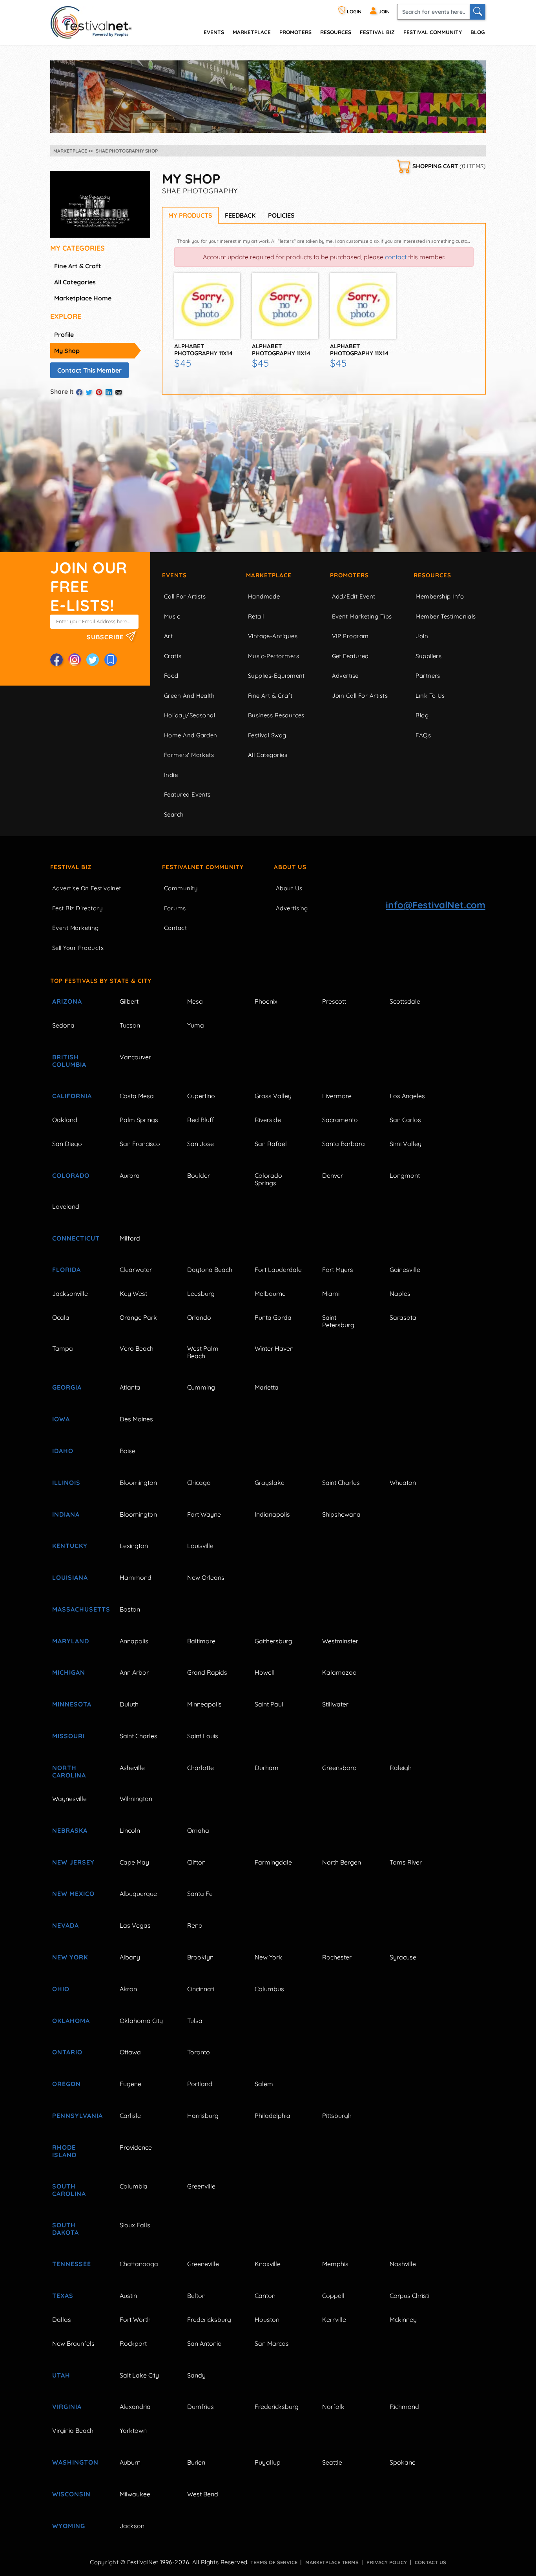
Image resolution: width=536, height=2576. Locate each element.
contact (396, 257)
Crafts (173, 656)
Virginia (67, 2407)
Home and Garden (191, 735)
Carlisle (130, 2116)
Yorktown (133, 2430)
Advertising (292, 908)
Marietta (267, 1387)
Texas (63, 2296)
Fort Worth (135, 2319)
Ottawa (130, 2052)
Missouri (68, 1736)
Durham (267, 1768)
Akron (128, 1989)
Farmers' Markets (189, 755)
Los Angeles (407, 1096)
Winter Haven (274, 1348)
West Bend (203, 2494)
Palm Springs (139, 1120)
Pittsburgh (337, 2116)
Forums (175, 908)
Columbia (134, 2186)
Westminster (340, 1641)
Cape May (134, 1862)
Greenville (201, 2186)
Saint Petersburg (338, 1321)
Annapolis (134, 1641)
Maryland (71, 1641)
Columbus (269, 1989)
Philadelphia (273, 2116)
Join (422, 636)
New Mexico (73, 1894)
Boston (130, 1609)
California (72, 1096)
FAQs (423, 735)
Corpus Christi (409, 2296)
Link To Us (430, 696)
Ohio (61, 1989)
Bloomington (138, 1483)
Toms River (406, 1862)
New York (70, 1957)
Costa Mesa (137, 1096)
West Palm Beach (203, 1352)
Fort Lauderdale (278, 1270)
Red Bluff (201, 1120)
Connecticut (76, 1238)
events (214, 32)
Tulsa (195, 2021)
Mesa (195, 1001)
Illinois (66, 1483)
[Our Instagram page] (75, 660)
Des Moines (136, 1419)
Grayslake (270, 1483)
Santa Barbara (344, 1144)
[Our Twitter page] (93, 660)
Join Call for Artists (360, 696)
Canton (265, 2296)
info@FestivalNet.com (436, 905)
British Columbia (69, 1061)
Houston (267, 2319)
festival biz (377, 32)
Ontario (67, 2052)
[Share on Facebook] (79, 392)
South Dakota (66, 2229)
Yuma (196, 1025)
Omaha (198, 1830)
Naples (400, 1293)
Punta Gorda (273, 1317)
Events (174, 575)
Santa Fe (200, 1894)
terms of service (274, 2562)
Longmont (405, 1175)
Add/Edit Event (354, 596)
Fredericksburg (209, 2319)
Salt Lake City (139, 2375)
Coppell (333, 2296)
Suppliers (428, 656)
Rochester (337, 1957)
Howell (265, 1672)
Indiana (66, 1514)
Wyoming (69, 2526)
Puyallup (268, 2462)
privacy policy (387, 2562)
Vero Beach (137, 1348)
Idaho (63, 1451)
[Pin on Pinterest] (99, 392)
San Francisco (140, 1144)
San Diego (67, 1144)
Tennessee (72, 2264)
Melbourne (270, 1293)
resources (336, 32)
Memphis (335, 2264)
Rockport (133, 2343)
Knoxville (268, 2264)
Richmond (404, 2407)
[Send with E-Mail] (119, 392)
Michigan (69, 1672)
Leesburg (201, 1293)
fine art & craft (78, 266)
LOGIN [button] (354, 12)
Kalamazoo (339, 1672)
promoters (295, 32)
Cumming (201, 1387)
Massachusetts (77, 1609)
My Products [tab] (190, 215)
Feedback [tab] (240, 215)
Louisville (200, 1546)
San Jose (201, 1144)
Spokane (403, 2462)
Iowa (61, 1419)
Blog (478, 32)
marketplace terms (332, 2562)
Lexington (134, 1546)
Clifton (196, 1862)
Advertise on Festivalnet (87, 888)
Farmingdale (273, 1862)
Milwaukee (135, 2494)
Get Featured (350, 656)
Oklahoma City (141, 2021)
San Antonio (204, 2343)
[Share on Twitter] (89, 392)
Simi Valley (406, 1144)
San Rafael (271, 1144)
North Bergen (342, 1862)
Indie (171, 775)
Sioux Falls (135, 2225)
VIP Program (350, 636)
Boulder (199, 1175)
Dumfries (201, 2407)
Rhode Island (64, 2151)
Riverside (268, 1120)
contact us (430, 2562)
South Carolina (69, 2190)
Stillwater (335, 1704)
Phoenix (266, 1001)
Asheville (132, 1768)
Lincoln (130, 1830)
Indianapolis (272, 1514)
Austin (128, 2296)
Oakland (65, 1120)
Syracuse (403, 1957)
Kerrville (334, 2319)
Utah (61, 2375)
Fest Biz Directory (77, 908)
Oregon (67, 2084)
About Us (290, 867)
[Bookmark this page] (111, 660)
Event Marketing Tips (362, 616)
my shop (67, 351)
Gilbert (129, 1001)
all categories (75, 282)
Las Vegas (135, 1925)
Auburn (130, 2462)
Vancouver (135, 1057)
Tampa (63, 1348)
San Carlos (405, 1120)
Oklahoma (71, 2021)
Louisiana (70, 1577)
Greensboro (339, 1768)
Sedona (63, 1025)
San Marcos (272, 2343)
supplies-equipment (276, 676)
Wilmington (136, 1799)
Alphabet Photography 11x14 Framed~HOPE (359, 353)
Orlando (199, 1317)
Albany (130, 1957)
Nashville (403, 2264)
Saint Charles (341, 1483)
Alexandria (135, 2407)
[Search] (478, 12)
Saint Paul (269, 1704)
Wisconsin (71, 2494)
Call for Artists (185, 596)
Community (181, 888)
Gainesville (405, 1270)
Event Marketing (76, 928)
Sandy (196, 2375)
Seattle (332, 2462)
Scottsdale (405, 1001)
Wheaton (403, 1483)
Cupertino (201, 1096)
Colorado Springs (268, 1179)
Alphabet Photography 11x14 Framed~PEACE (281, 353)
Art (168, 636)
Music (172, 616)
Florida (67, 1270)
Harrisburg (203, 2116)
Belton (196, 2296)
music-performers (273, 656)
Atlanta (130, 1387)
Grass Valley (273, 1096)
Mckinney (403, 2319)
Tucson (130, 1025)
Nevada (66, 1925)
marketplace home (83, 298)
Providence (136, 2147)
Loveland (66, 1206)
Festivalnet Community (203, 867)
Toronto (199, 2052)
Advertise (345, 676)
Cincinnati (201, 1989)
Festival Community (433, 32)
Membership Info (440, 596)
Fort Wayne (204, 1514)
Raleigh (401, 1768)
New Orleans (206, 1577)
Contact (175, 928)
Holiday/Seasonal (190, 715)
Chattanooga (139, 2264)
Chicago (199, 1483)
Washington (75, 2462)
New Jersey (73, 1862)
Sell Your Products (78, 948)
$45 (183, 363)
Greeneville (203, 2264)
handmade (264, 596)
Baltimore (201, 1641)
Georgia (67, 1387)
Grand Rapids (207, 1672)
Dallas (62, 2319)
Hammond (136, 1577)
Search (174, 814)
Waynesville (69, 1799)
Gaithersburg (273, 1641)
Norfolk (333, 2407)
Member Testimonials (446, 616)
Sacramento (340, 1120)
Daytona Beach (210, 1270)
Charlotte (201, 1768)
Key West (133, 1293)
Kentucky (70, 1546)
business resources (276, 715)
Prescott (334, 1001)
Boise (128, 1451)
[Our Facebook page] (57, 660)
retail (256, 616)
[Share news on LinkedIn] (109, 392)
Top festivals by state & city (101, 981)
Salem (264, 2084)
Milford (130, 1238)
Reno (195, 1925)
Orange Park (138, 1317)
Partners (428, 676)
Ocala (61, 1317)
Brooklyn (200, 1957)
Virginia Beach (73, 2430)
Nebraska (70, 1830)
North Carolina (69, 1771)
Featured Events (187, 794)
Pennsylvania (77, 2116)
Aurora (130, 1175)
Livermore (337, 1096)
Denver (333, 1175)
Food (171, 676)
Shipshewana (341, 1514)
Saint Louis (203, 1736)
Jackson (132, 2526)
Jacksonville (70, 1293)
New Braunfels (73, 2343)
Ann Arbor (134, 1672)
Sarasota (403, 1317)
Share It (62, 391)
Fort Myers (338, 1270)
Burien (196, 2462)
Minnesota (72, 1704)
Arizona (67, 1001)
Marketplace (252, 32)
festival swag (267, 735)
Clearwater (136, 1270)
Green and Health (189, 696)
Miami (331, 1293)
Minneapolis (204, 1704)
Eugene (130, 2084)
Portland (200, 2084)
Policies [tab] (281, 215)
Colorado (71, 1175)
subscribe (106, 637)
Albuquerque (138, 1894)
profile (64, 335)
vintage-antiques (273, 636)
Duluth (129, 1704)
